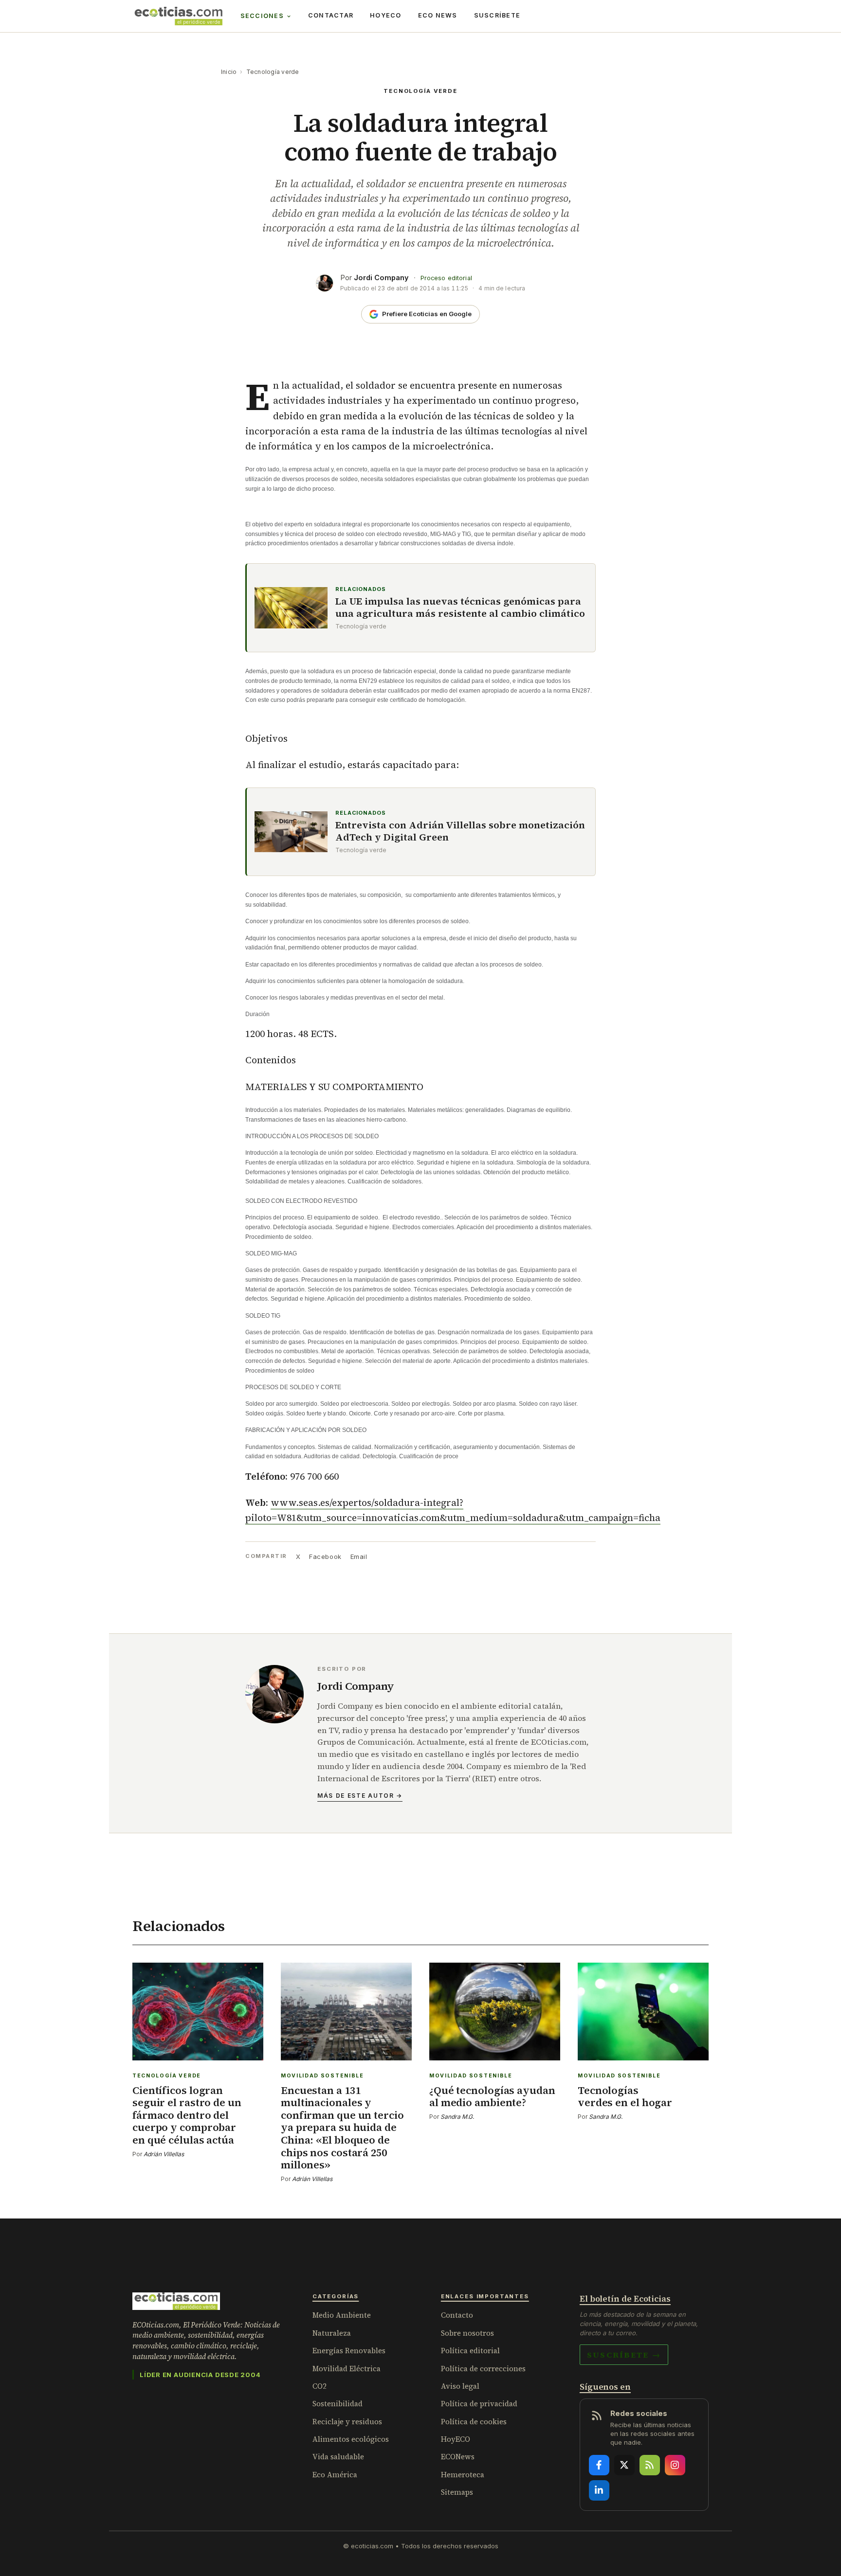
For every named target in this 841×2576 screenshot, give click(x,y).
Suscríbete (497, 15)
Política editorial (470, 2351)
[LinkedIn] (599, 2490)
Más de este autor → (360, 1796)
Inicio (229, 72)
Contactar (331, 15)
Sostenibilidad (338, 2404)
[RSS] (650, 2465)
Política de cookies (474, 2422)
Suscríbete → (624, 2355)
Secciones (262, 16)
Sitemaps (457, 2492)
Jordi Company (381, 277)
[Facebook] (599, 2465)
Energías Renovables (349, 2351)
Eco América (335, 2475)
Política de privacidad (479, 2404)
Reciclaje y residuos (347, 2422)
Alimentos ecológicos (351, 2439)
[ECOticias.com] (179, 16)
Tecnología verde (273, 72)
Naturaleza (332, 2333)
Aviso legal (460, 2386)
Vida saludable (338, 2457)
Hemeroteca (463, 2475)
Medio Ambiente (342, 2315)
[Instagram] (675, 2465)
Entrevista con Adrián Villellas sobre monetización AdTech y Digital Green (460, 831)
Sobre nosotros (467, 2333)
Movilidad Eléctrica (347, 2369)
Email (359, 1556)
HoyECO (386, 15)
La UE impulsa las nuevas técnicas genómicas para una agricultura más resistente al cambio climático (460, 608)
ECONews (458, 2457)
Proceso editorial (446, 278)
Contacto (457, 2315)
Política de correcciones (483, 2369)
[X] (624, 2465)
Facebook (325, 1556)
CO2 (320, 2386)
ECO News (438, 15)
